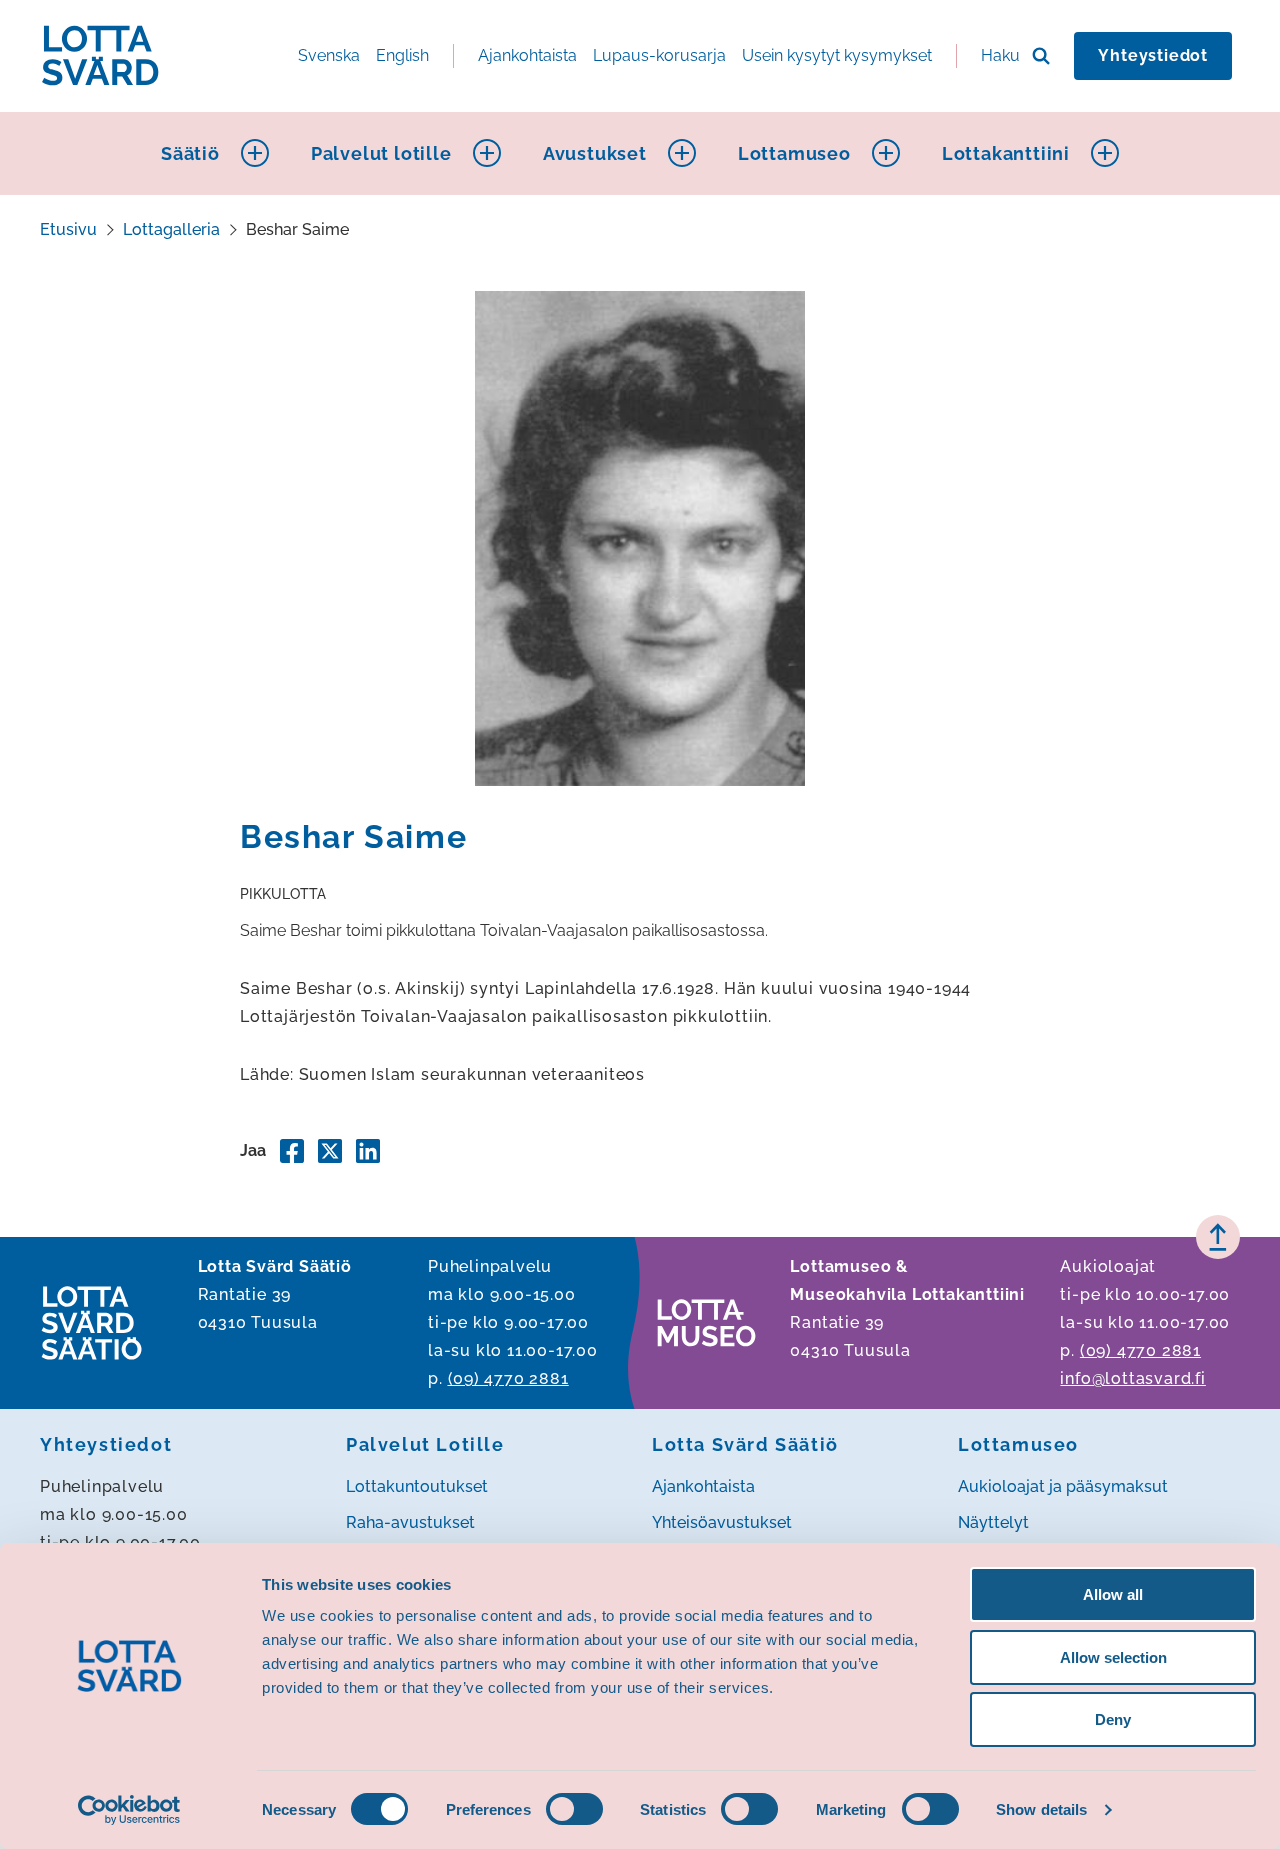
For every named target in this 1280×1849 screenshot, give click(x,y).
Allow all (1113, 1594)
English (402, 55)
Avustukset (595, 153)
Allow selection (1113, 1657)
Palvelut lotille (381, 153)
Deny (1113, 1719)
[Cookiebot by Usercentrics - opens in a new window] (129, 1810)
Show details (1041, 1809)
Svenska (329, 55)
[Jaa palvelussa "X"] (330, 1151)
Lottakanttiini (1006, 153)
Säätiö (190, 153)
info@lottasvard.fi (1132, 1378)
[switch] (574, 1809)
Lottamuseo (794, 153)
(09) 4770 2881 (508, 1378)
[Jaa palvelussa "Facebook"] (292, 1151)
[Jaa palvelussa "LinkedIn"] (368, 1151)
